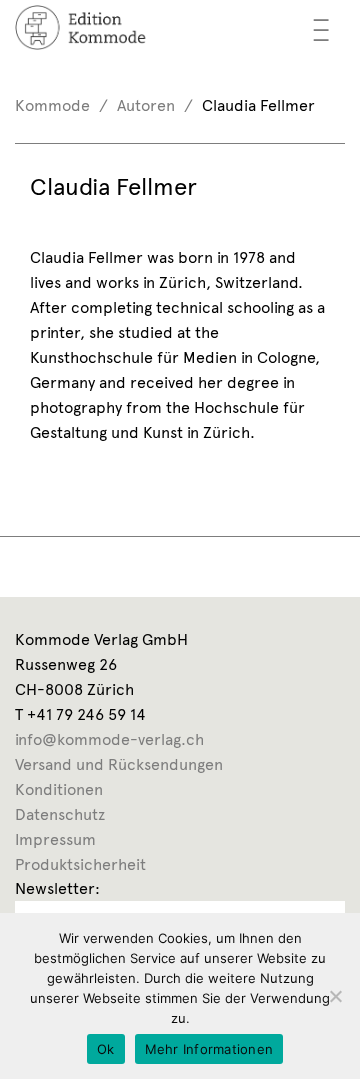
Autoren (146, 105)
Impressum (55, 839)
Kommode (52, 105)
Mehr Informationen (209, 1049)
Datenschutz (60, 814)
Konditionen (59, 789)
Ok (106, 1049)
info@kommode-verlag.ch (109, 739)
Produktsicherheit (80, 864)
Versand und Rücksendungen (119, 764)
